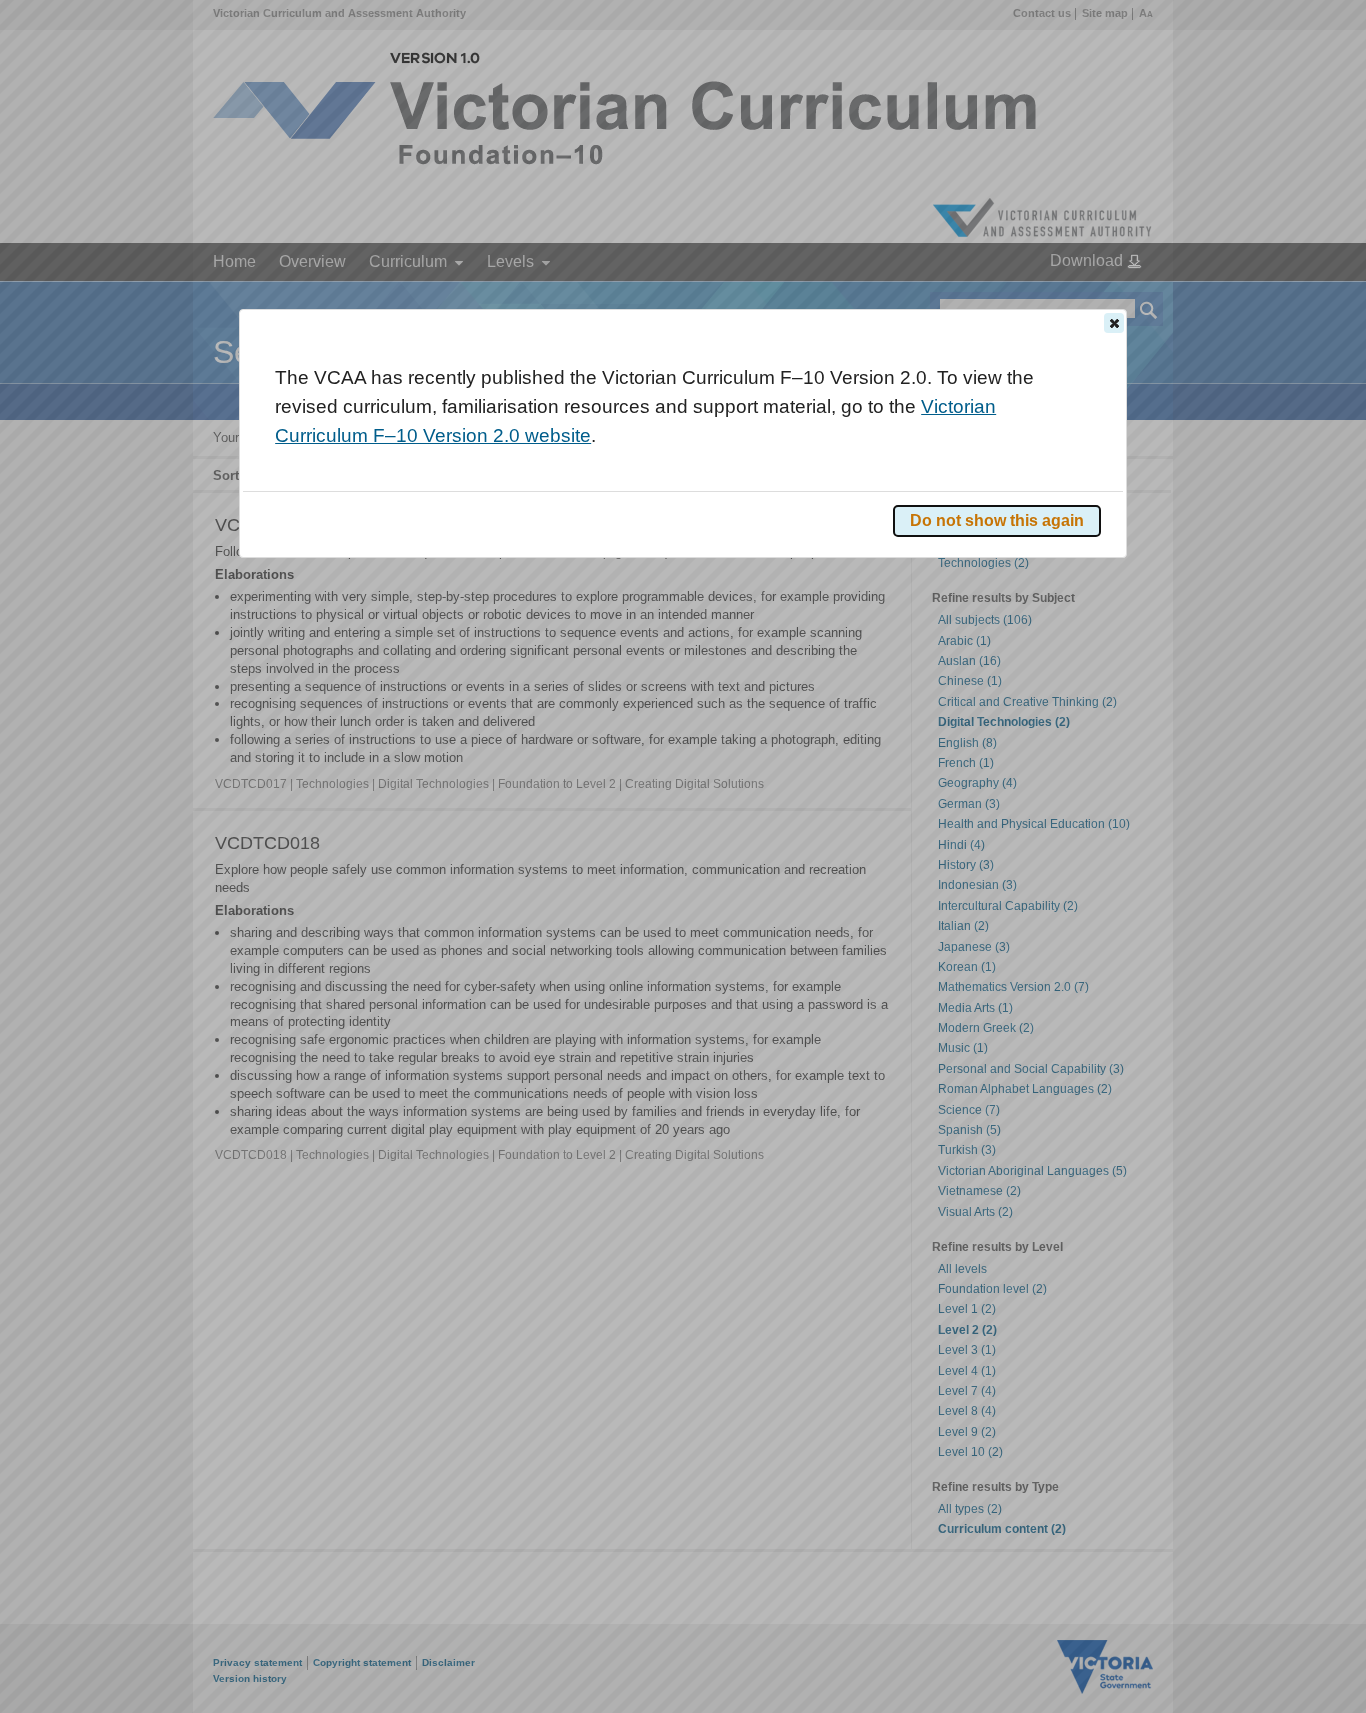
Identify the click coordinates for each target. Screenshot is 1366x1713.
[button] (1114, 323)
